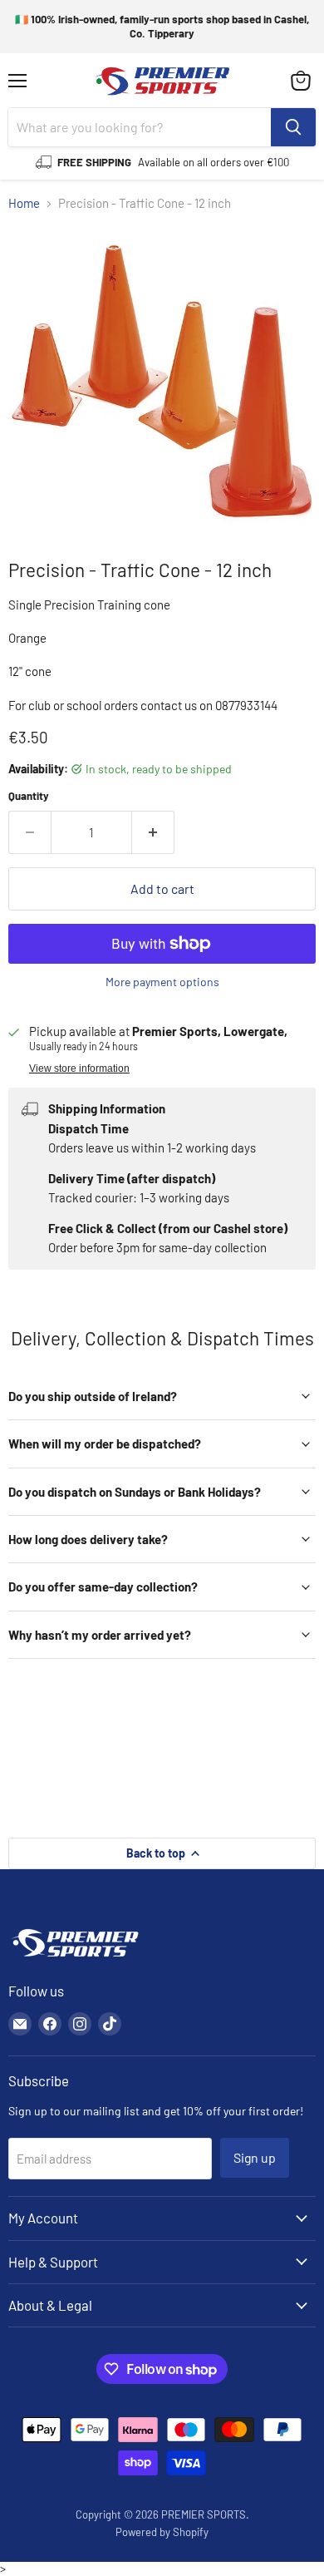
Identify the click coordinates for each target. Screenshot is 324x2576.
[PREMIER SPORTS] (75, 1958)
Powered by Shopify (162, 2532)
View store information (79, 1068)
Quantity (29, 796)
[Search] (293, 127)
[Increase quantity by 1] (153, 832)
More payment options (162, 982)
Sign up (255, 2157)
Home (24, 203)
